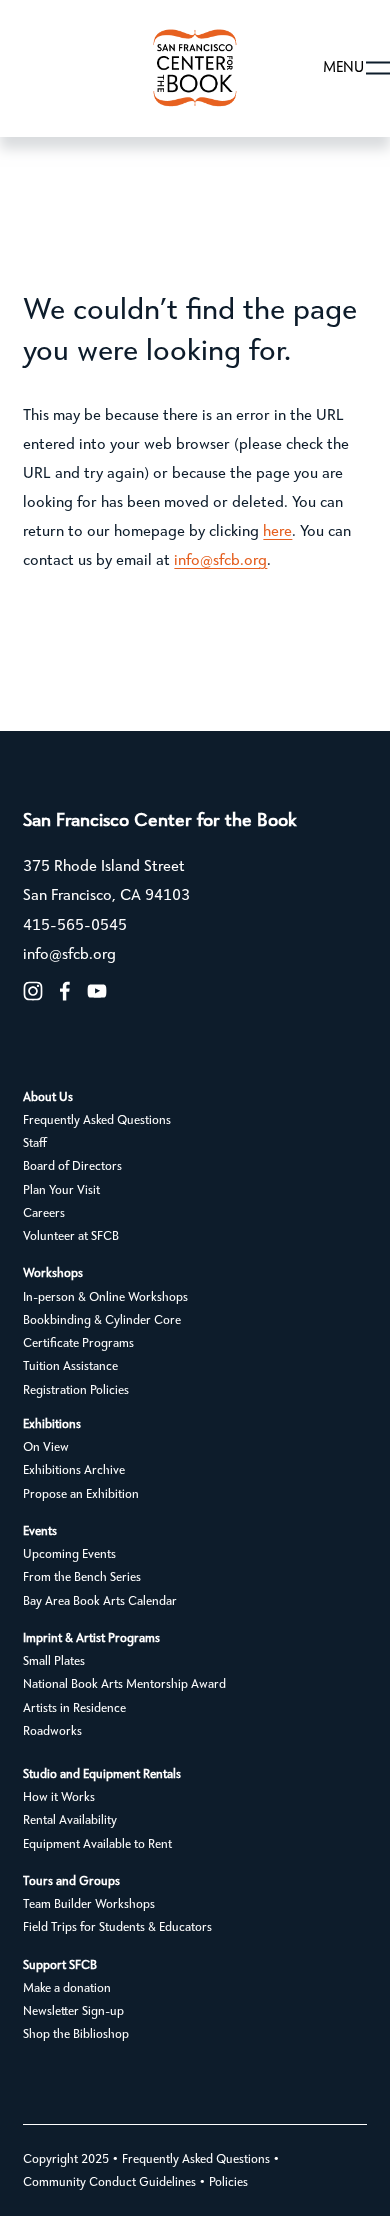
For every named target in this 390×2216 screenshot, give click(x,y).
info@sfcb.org (220, 561)
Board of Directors (72, 1166)
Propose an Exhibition (81, 1494)
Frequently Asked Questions (97, 1120)
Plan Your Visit (61, 1190)
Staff (35, 1143)
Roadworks (52, 1731)
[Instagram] (33, 991)
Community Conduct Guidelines (109, 2182)
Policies (228, 2182)
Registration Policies (76, 1390)
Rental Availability (70, 1820)
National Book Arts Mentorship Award (124, 1684)
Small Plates (54, 1661)
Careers (44, 1213)
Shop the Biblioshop (76, 2034)
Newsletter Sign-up (73, 2011)
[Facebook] (65, 991)
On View (46, 1447)
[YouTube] (97, 991)
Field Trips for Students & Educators (117, 1927)
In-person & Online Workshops (105, 1297)
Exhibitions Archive (74, 1470)
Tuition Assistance (70, 1366)
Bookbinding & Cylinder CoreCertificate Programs (102, 1332)
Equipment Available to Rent (97, 1844)
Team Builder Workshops (89, 1904)
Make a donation (67, 1988)
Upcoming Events (69, 1554)
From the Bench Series (82, 1577)
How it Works (59, 1797)
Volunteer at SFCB (71, 1236)
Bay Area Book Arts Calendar (100, 1601)
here (277, 532)
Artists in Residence (74, 1708)
